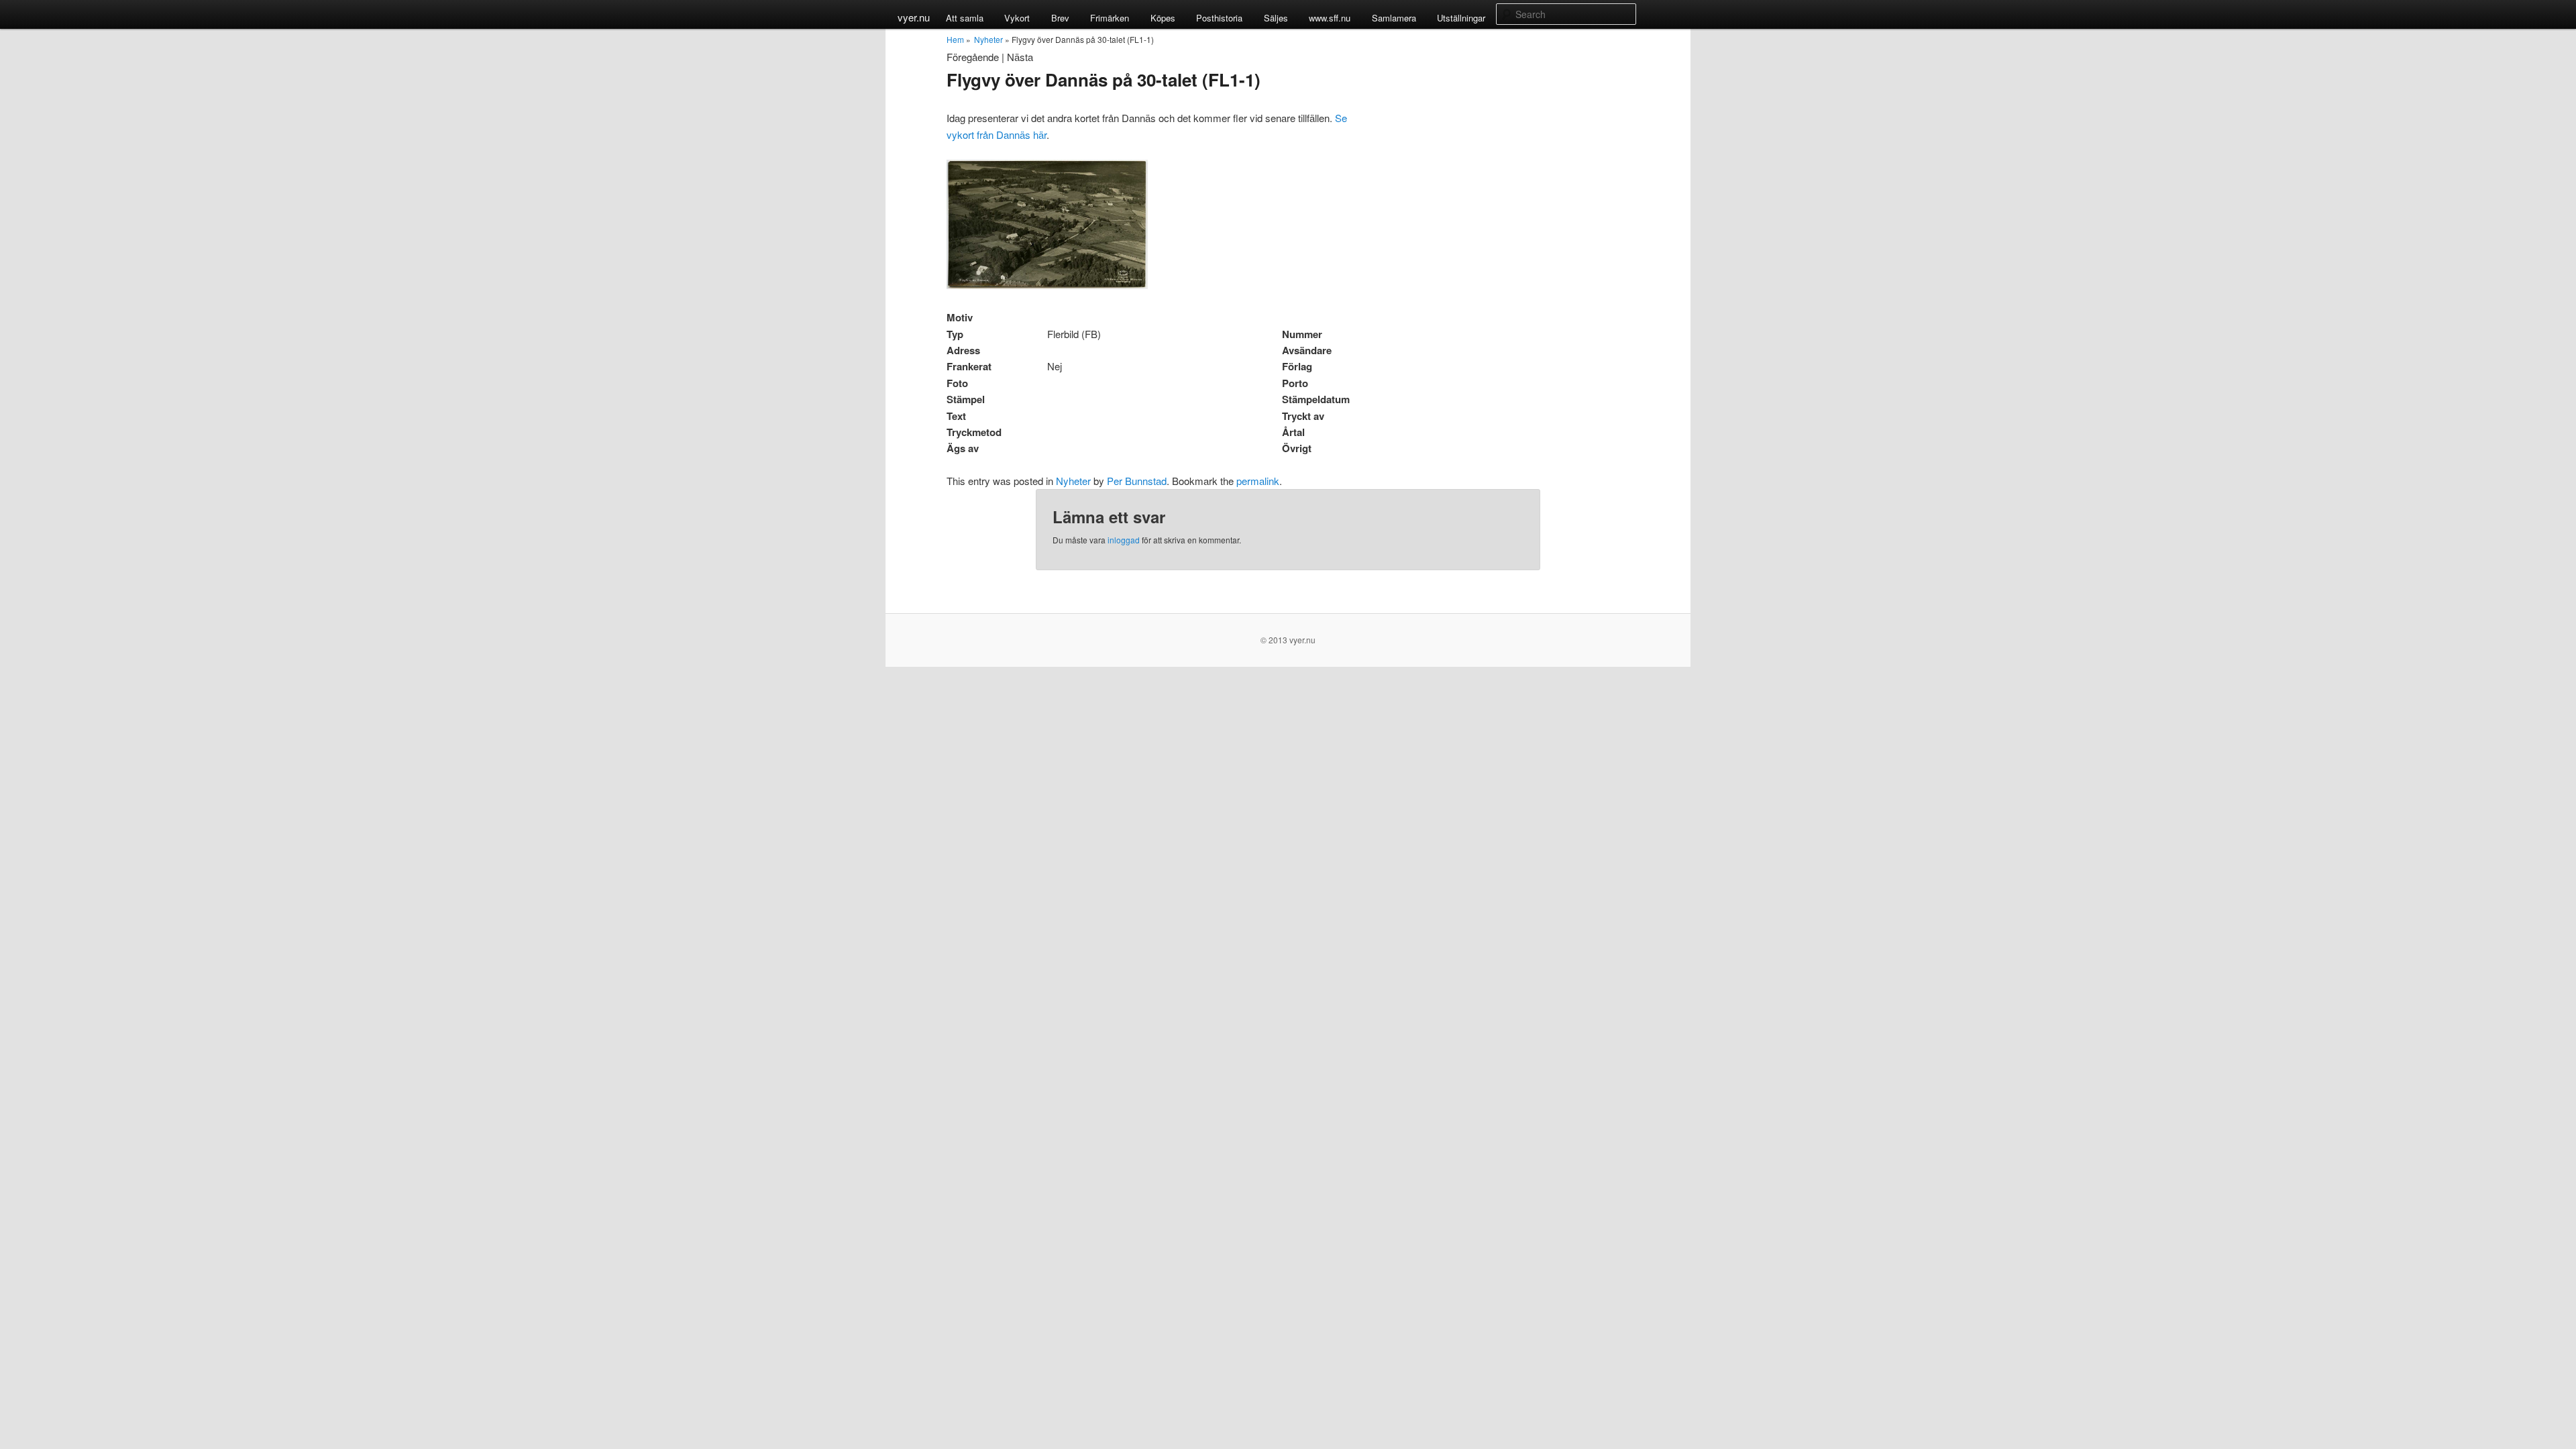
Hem (955, 39)
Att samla (965, 18)
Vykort (1017, 18)
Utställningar (1461, 18)
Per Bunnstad (1137, 481)
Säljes (1276, 18)
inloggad (1124, 540)
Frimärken (1110, 18)
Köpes (1163, 18)
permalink (1258, 481)
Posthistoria (1219, 18)
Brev (1060, 18)
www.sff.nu (1330, 18)
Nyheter (988, 39)
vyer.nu (914, 17)
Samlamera (1394, 18)
